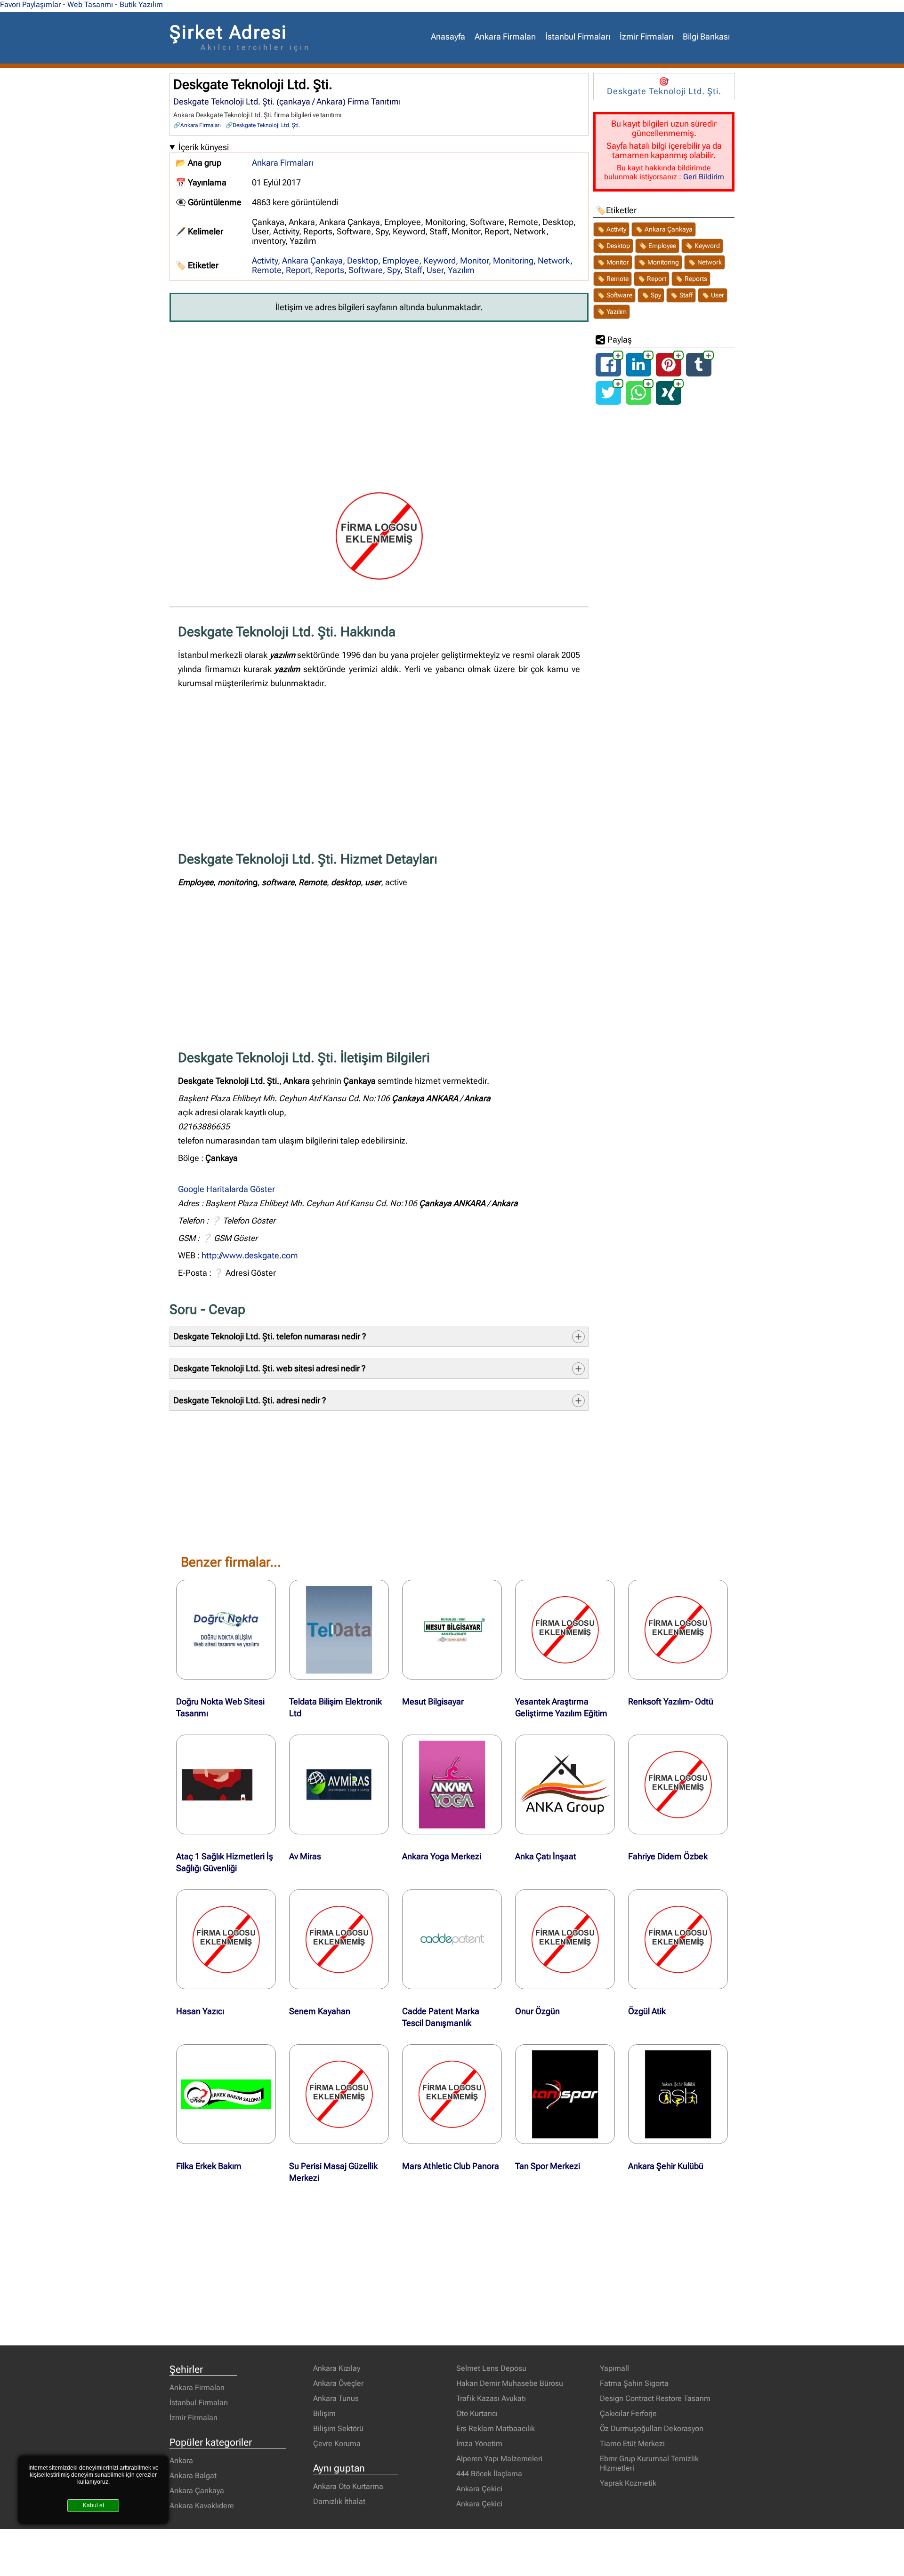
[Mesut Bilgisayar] (452, 1630)
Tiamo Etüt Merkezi (632, 2444)
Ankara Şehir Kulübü (666, 2166)
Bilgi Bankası (706, 37)
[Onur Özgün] (565, 1939)
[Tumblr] (699, 372)
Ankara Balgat (193, 2476)
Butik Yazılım (141, 4)
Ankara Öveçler (338, 2383)
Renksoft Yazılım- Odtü (671, 1702)
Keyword (440, 261)
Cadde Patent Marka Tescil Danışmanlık (441, 2017)
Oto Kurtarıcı (477, 2413)
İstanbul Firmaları (578, 37)
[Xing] (669, 401)
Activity (265, 261)
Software (366, 270)
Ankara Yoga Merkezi (442, 1856)
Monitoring (513, 261)
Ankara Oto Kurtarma (348, 2486)
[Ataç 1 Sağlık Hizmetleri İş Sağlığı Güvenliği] (226, 1784)
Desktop (363, 261)
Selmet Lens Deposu (491, 2368)
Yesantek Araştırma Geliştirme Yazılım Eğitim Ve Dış (561, 1713)
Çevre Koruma (337, 2444)
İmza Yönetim (479, 2444)
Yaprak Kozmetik (628, 2483)
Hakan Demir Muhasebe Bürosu (510, 2383)
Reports (330, 270)
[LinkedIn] (638, 372)
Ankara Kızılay (337, 2368)
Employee (401, 261)
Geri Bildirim (704, 177)
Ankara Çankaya (312, 261)
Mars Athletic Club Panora (451, 2166)
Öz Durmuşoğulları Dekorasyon (652, 2428)
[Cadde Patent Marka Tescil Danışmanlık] (452, 1939)
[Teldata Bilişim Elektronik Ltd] (339, 1630)
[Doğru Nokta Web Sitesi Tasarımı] (226, 1630)
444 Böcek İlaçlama (489, 2474)
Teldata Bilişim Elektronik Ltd (335, 1708)
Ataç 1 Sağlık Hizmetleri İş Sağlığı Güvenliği (225, 1862)
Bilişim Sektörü (338, 2428)
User (435, 270)
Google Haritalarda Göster (226, 1189)
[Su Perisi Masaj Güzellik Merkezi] (339, 2094)
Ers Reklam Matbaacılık (496, 2428)
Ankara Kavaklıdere (202, 2506)
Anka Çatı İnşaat (546, 1856)
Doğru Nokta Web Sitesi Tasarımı (220, 1708)
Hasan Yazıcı (200, 2011)
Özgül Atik (647, 2011)
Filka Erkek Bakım (209, 2166)
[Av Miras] (339, 1784)
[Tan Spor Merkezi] (565, 2094)
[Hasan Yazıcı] (226, 1939)
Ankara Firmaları (505, 37)
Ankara (181, 2460)
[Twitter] (608, 401)
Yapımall (614, 2368)
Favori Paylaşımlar (30, 4)
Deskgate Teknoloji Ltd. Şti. (266, 125)
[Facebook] (608, 372)
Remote (267, 270)
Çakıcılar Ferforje (628, 2413)
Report (298, 270)
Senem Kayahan (320, 2011)
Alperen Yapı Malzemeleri (499, 2459)
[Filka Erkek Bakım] (226, 2094)
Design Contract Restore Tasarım (655, 2398)
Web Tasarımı (90, 4)
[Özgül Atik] (678, 1939)
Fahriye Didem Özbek (668, 1856)
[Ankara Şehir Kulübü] (678, 2094)
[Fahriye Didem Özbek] (678, 1784)
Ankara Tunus (336, 2398)
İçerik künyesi (204, 147)
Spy (394, 270)
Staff (413, 270)
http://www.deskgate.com (250, 1256)
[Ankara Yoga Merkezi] (452, 1784)
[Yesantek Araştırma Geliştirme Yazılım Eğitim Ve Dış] (565, 1630)
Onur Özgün (537, 2011)
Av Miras (305, 1856)
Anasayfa (448, 37)
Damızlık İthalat (339, 2501)
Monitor (474, 261)
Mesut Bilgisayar (433, 1702)
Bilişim (324, 2413)
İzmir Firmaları (646, 37)
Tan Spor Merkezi (548, 2166)
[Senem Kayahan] (339, 1939)
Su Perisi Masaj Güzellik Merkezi (333, 2172)
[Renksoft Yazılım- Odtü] (678, 1630)
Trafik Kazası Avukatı (491, 2398)
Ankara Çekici (479, 2489)
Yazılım (461, 270)
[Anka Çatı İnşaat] (565, 1784)
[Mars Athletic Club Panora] (452, 2094)
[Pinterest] (669, 372)
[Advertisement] (379, 400)
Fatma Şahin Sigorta (634, 2383)
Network (554, 261)
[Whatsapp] (638, 401)
